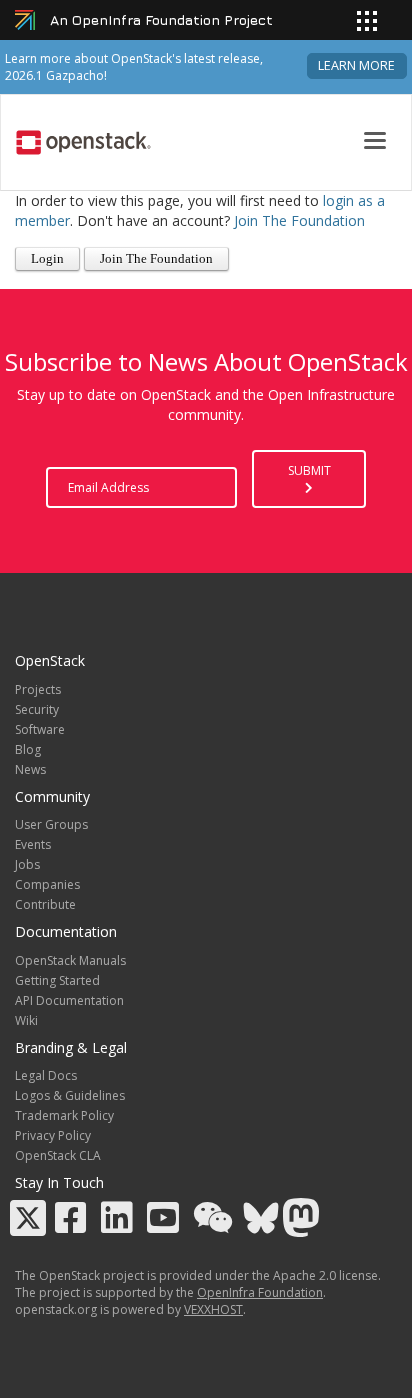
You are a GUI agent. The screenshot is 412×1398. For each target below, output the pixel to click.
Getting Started (57, 980)
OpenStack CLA (58, 1155)
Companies (47, 884)
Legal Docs (46, 1075)
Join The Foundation (299, 220)
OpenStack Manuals (70, 960)
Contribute (45, 904)
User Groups (51, 824)
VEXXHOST (213, 1309)
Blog (28, 749)
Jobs (27, 864)
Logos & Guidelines (70, 1095)
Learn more (356, 65)
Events (33, 844)
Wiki (26, 1020)
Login (47, 259)
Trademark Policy (64, 1115)
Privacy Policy (53, 1135)
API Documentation (69, 1000)
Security (37, 709)
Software (40, 729)
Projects (38, 689)
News (30, 769)
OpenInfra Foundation (260, 1292)
